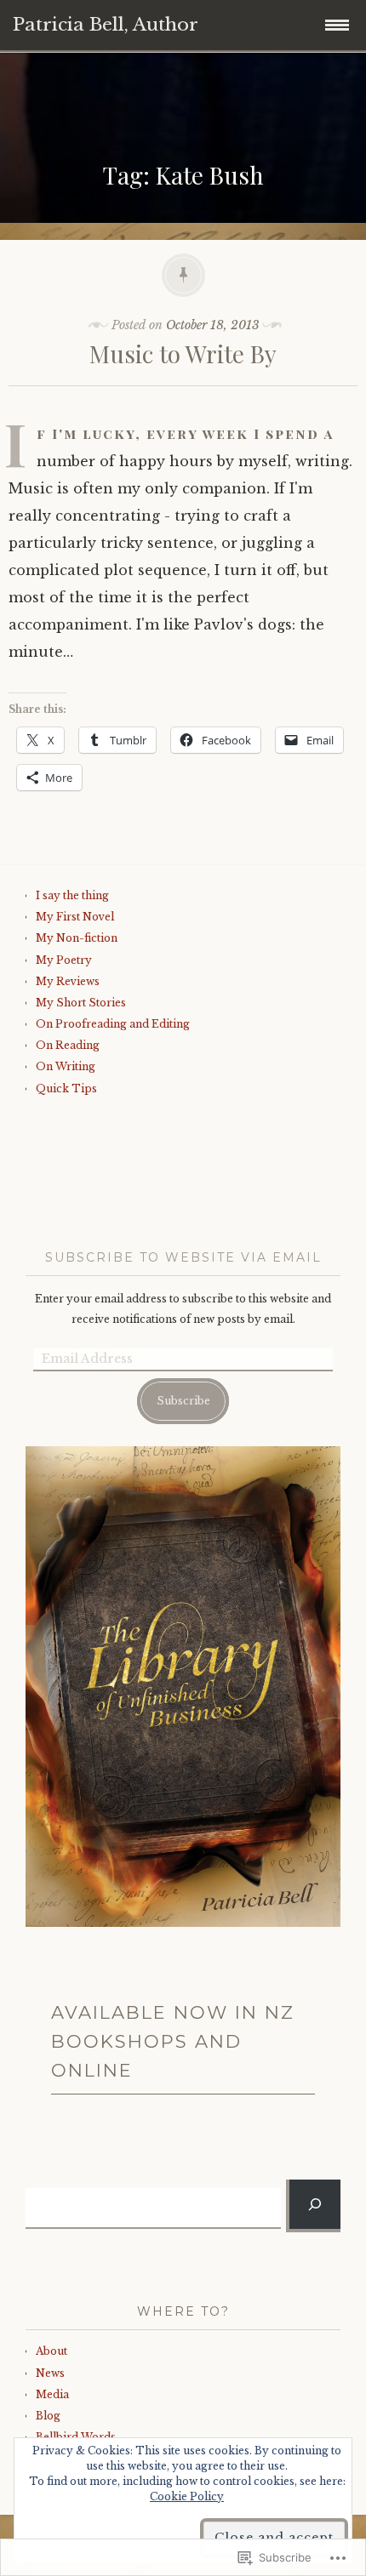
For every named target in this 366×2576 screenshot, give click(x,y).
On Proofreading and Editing (113, 1024)
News (50, 2373)
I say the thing (72, 895)
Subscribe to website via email (183, 1257)
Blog (48, 2416)
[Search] (315, 2204)
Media (52, 2394)
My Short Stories (81, 1003)
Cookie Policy (187, 2496)
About (51, 2351)
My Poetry (64, 960)
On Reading (68, 1045)
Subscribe (183, 1401)
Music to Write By (183, 353)
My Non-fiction (77, 938)
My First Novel (75, 917)
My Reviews (68, 981)
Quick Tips (66, 1089)
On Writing (66, 1066)
